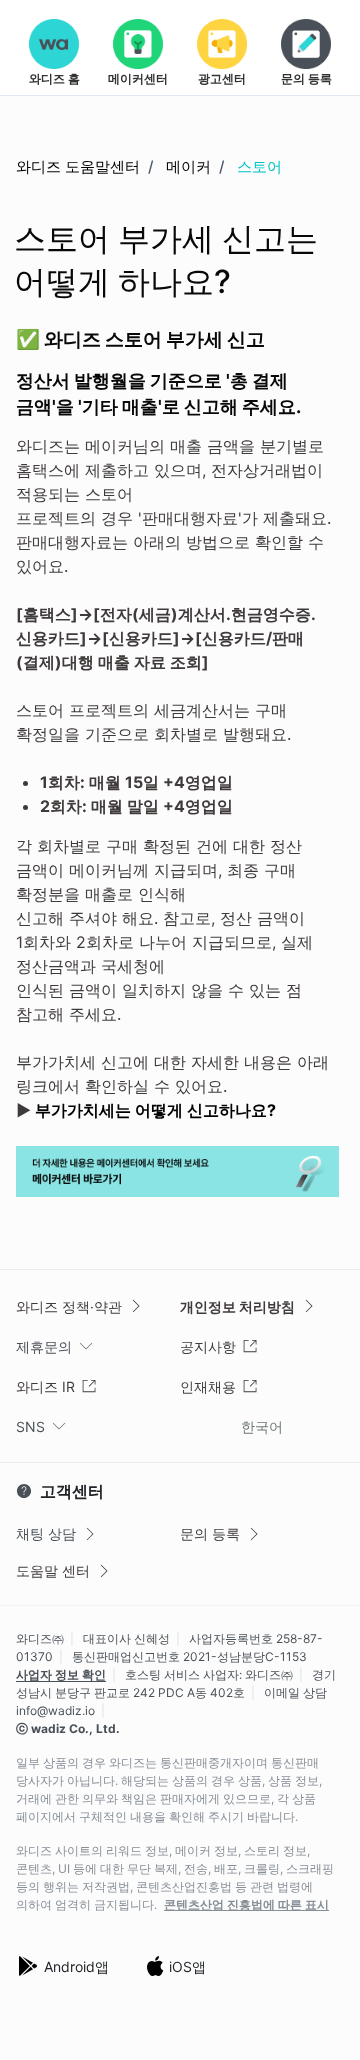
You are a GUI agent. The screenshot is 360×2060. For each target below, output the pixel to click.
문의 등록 (210, 1533)
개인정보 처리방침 (237, 1306)
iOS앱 (187, 1966)
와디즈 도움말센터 (78, 166)
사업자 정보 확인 (61, 1674)
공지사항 (208, 1346)
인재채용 (208, 1386)
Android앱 (76, 1966)
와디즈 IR (45, 1386)
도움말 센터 (53, 1570)
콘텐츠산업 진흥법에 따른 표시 (246, 1905)
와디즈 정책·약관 (69, 1306)
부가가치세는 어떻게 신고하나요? (155, 1110)
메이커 (188, 166)
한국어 (262, 1426)
